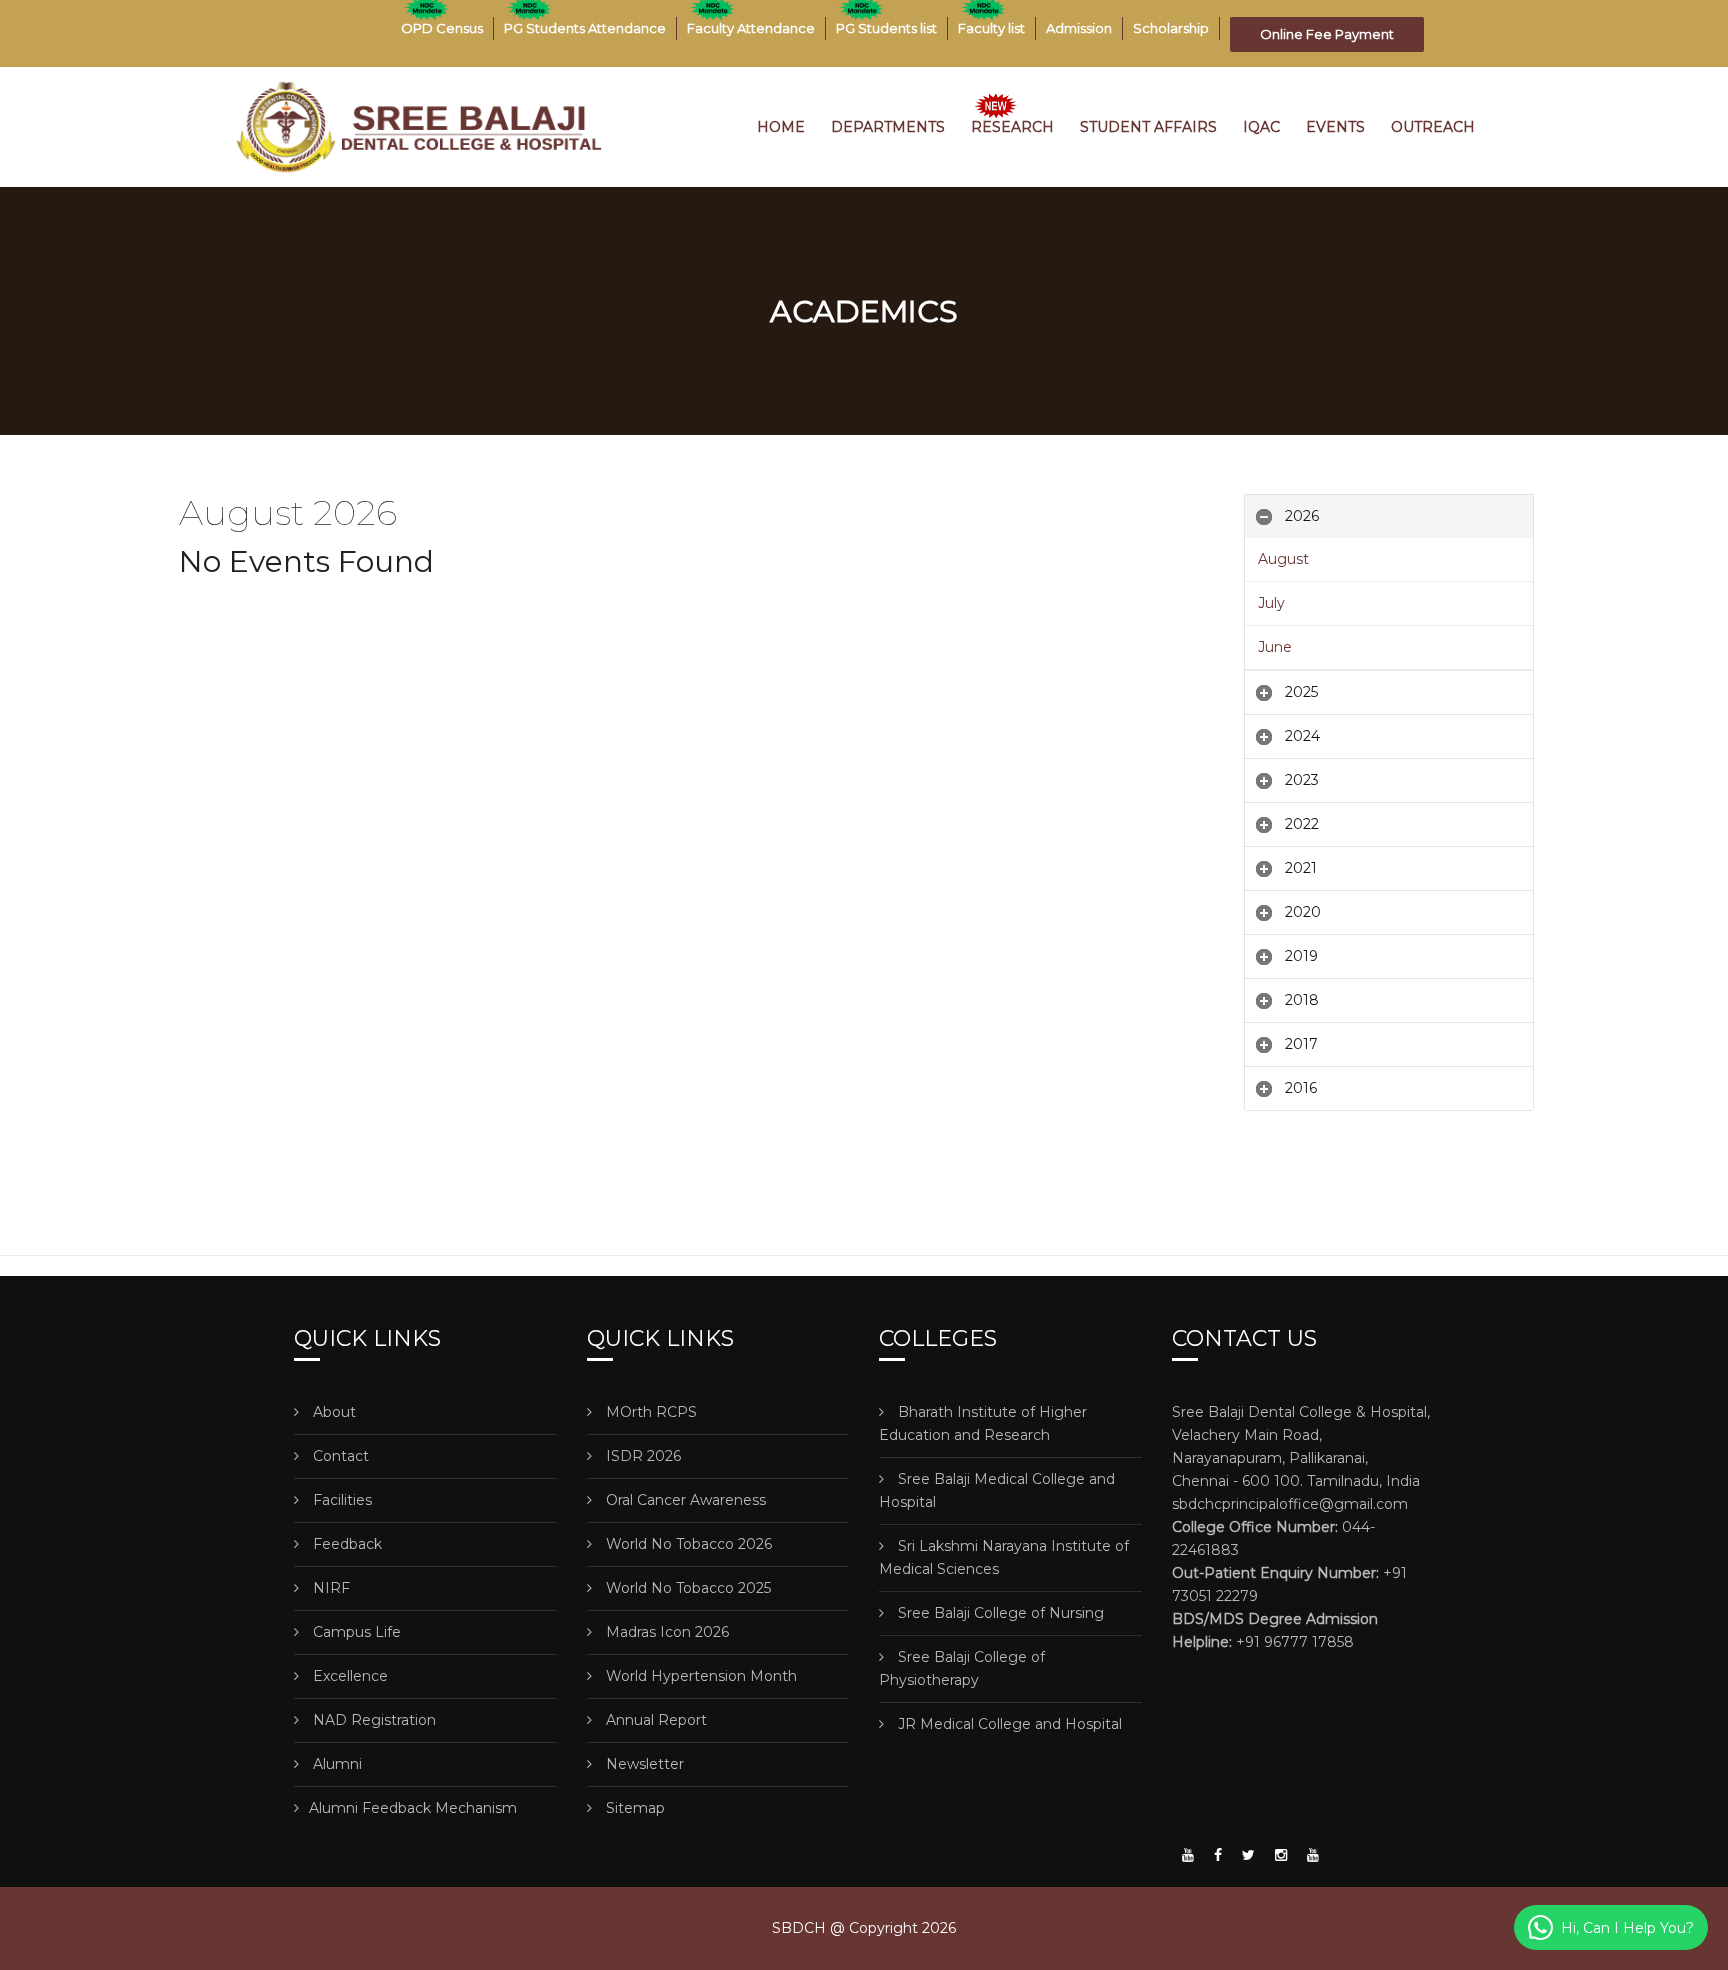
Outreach (1433, 127)
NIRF (329, 1588)
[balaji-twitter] (1248, 1855)
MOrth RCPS (649, 1412)
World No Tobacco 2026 (687, 1544)
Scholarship (1171, 28)
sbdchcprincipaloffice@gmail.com (1290, 1504)
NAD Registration (372, 1720)
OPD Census (442, 28)
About (332, 1412)
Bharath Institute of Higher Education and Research (983, 1423)
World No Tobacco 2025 (686, 1588)
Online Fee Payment (1327, 34)
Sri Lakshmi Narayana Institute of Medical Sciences (1004, 1557)
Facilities (340, 1500)
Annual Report (654, 1720)
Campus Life (355, 1632)
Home (781, 127)
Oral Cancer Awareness (684, 1500)
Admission (1079, 28)
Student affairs (1148, 127)
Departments (888, 127)
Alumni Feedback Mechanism (413, 1808)
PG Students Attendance (585, 28)
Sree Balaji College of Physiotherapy (962, 1668)
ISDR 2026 (641, 1456)
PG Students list (886, 28)
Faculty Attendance (751, 28)
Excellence (348, 1676)
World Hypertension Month (699, 1676)
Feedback (345, 1544)
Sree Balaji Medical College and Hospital (997, 1490)
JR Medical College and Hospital (1008, 1724)
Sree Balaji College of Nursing (999, 1613)
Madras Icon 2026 (665, 1632)
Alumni (335, 1764)
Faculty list (991, 28)
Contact (339, 1456)
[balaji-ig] (1281, 1855)
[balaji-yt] (1188, 1855)
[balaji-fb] (1218, 1855)
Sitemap (633, 1808)
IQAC (1261, 127)
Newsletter (643, 1764)
